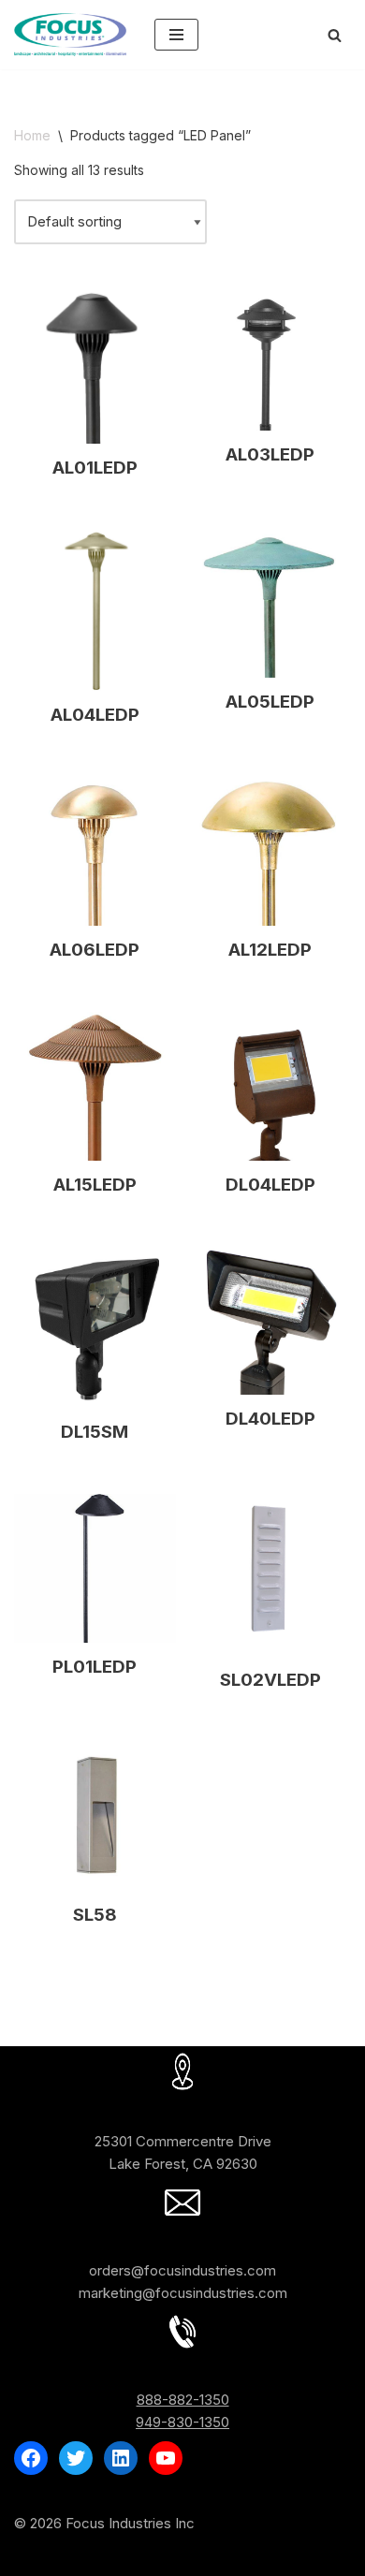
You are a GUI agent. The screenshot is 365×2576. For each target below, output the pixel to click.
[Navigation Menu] (176, 35)
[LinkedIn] (121, 2458)
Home (32, 135)
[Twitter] (76, 2458)
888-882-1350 (183, 2400)
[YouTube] (166, 2458)
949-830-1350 (182, 2422)
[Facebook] (31, 2458)
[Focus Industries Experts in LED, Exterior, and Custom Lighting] (70, 35)
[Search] (335, 35)
